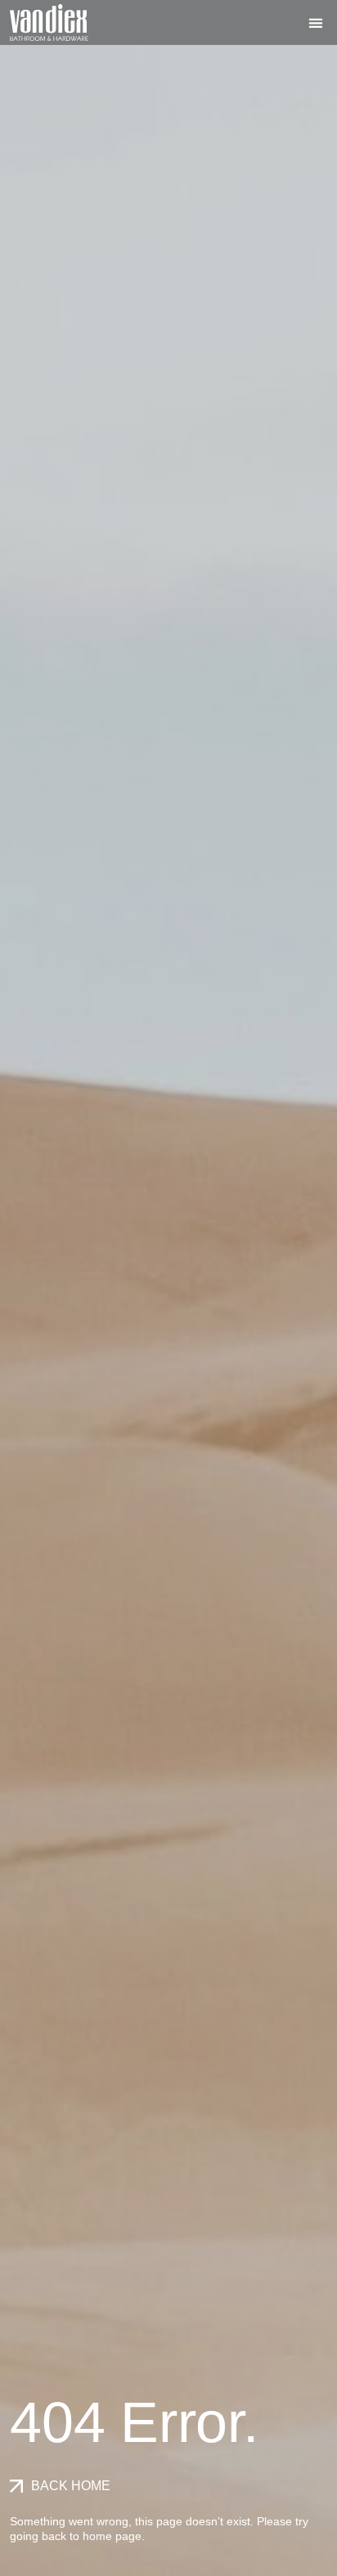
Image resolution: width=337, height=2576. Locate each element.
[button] (316, 22)
